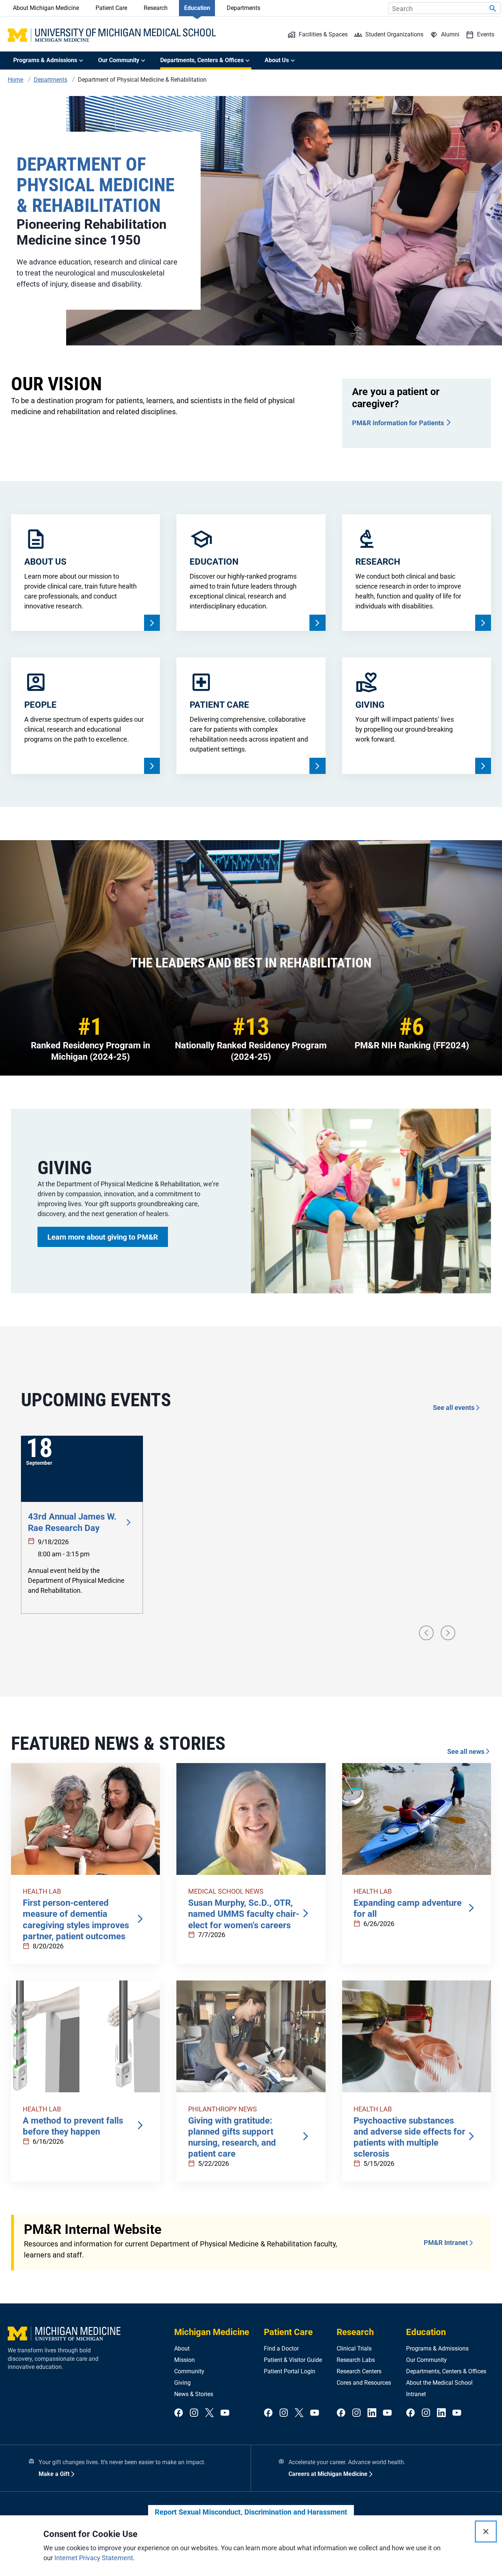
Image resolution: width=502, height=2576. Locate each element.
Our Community (426, 2360)
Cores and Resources (364, 2383)
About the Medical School (439, 2383)
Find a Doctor (281, 2348)
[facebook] (179, 2413)
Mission (184, 2360)
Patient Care (111, 8)
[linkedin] (372, 2413)
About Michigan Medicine (46, 8)
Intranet (416, 2394)
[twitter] (209, 2413)
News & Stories (194, 2394)
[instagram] (194, 2413)
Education (197, 8)
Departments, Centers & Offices (446, 2371)
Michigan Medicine (212, 2332)
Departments (243, 8)
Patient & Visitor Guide (293, 2360)
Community (189, 2371)
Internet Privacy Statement (94, 2558)
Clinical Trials (354, 2348)
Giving (182, 2383)
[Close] (486, 2531)
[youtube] (225, 2413)
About (182, 2348)
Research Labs (356, 2360)
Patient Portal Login (290, 2371)
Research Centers (359, 2371)
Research (156, 8)
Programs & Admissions (437, 2348)
